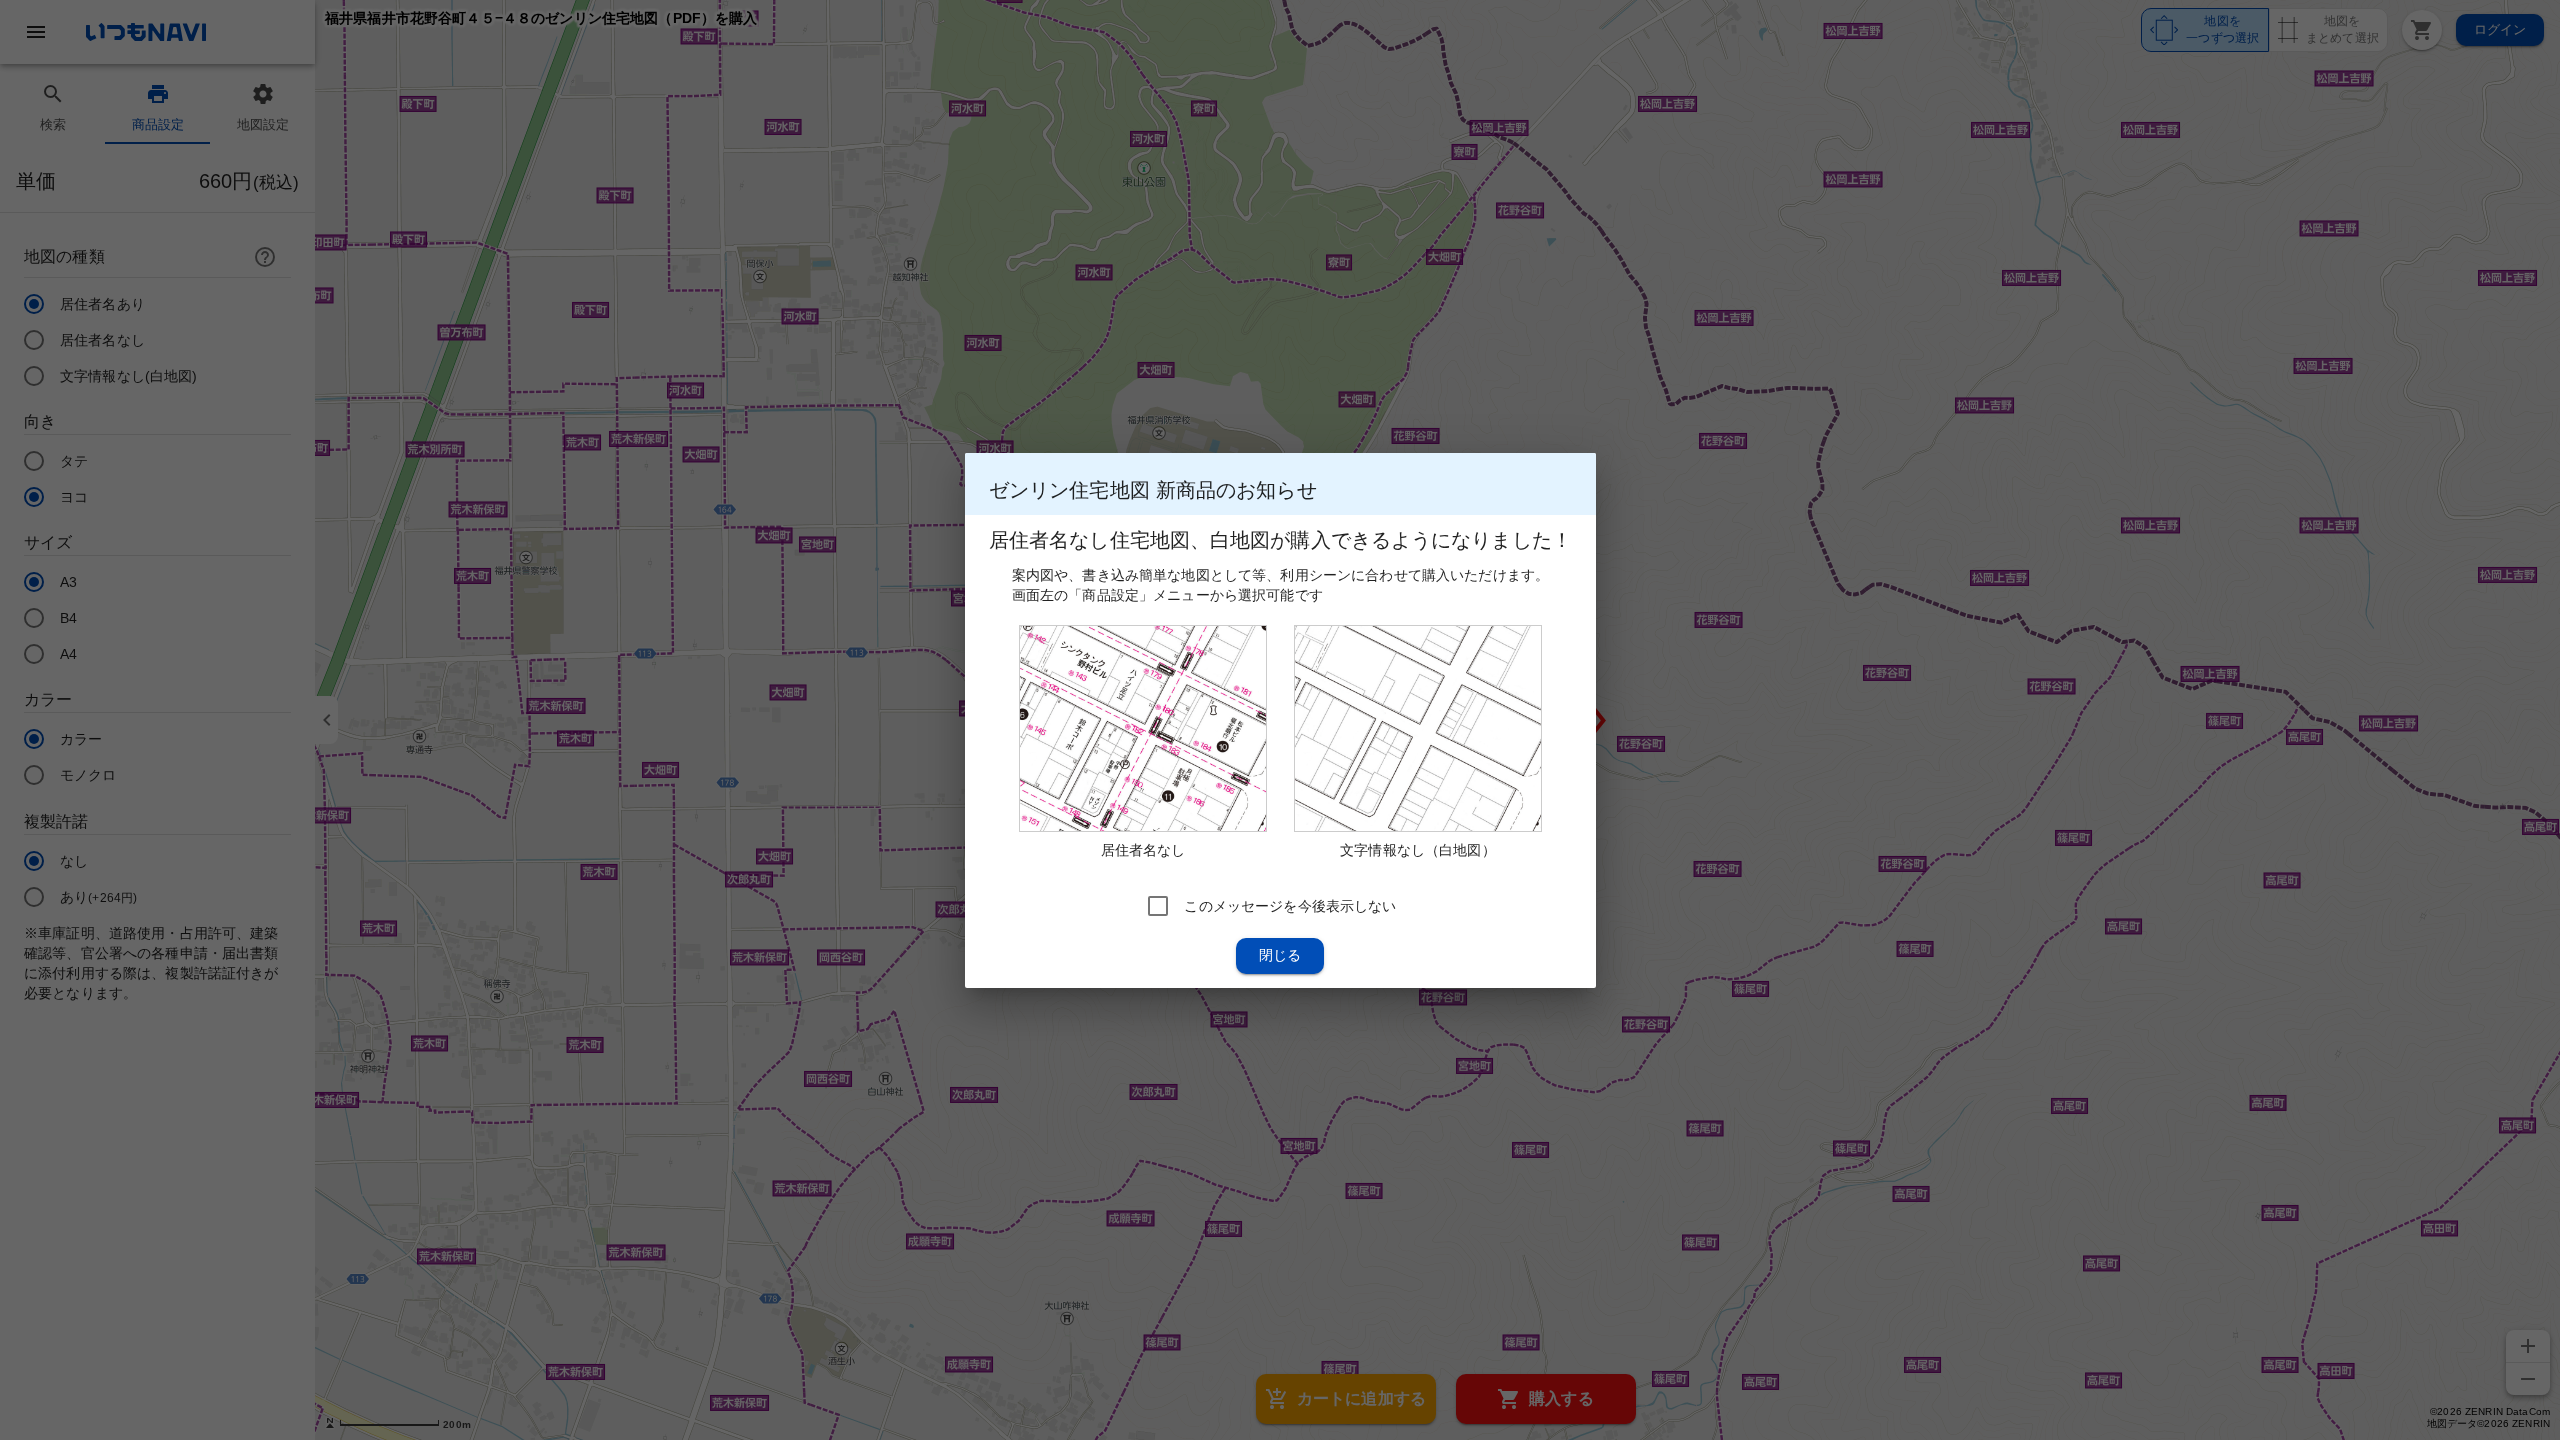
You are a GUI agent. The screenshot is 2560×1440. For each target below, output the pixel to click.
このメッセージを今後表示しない (1290, 905)
